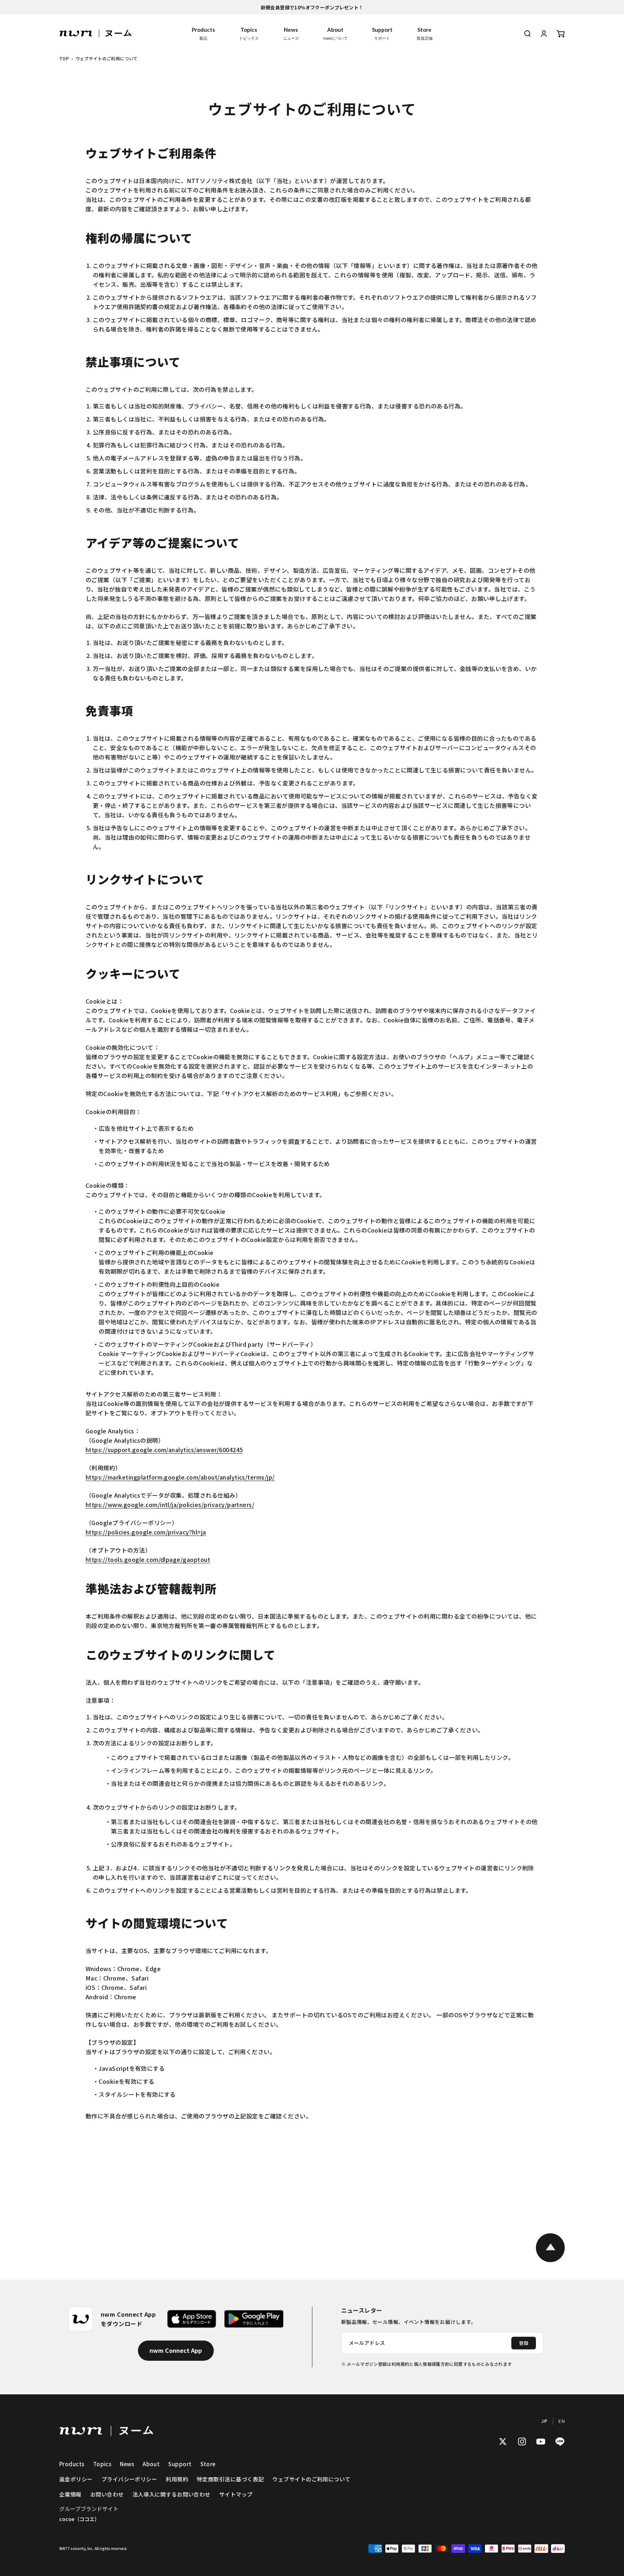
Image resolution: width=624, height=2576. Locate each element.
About (335, 33)
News (291, 33)
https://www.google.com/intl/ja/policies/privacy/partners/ (170, 1505)
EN (562, 2421)
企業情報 (70, 2494)
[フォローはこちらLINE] (560, 2441)
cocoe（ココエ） (79, 2519)
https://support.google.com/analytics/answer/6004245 (164, 1450)
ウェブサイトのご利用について (311, 2479)
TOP (64, 58)
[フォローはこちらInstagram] (522, 2441)
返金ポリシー (76, 2479)
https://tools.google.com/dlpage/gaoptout (148, 1559)
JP (544, 2421)
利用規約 (177, 2479)
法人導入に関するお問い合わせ (172, 2494)
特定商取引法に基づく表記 (230, 2479)
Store (425, 33)
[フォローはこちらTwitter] (503, 2441)
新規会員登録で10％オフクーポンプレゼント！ (312, 7)
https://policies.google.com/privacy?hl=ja (146, 1532)
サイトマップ (236, 2494)
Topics (249, 33)
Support (382, 33)
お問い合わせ (107, 2494)
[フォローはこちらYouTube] (541, 2441)
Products (203, 33)
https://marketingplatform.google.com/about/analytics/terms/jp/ (180, 1477)
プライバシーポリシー (129, 2479)
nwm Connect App (176, 2350)
